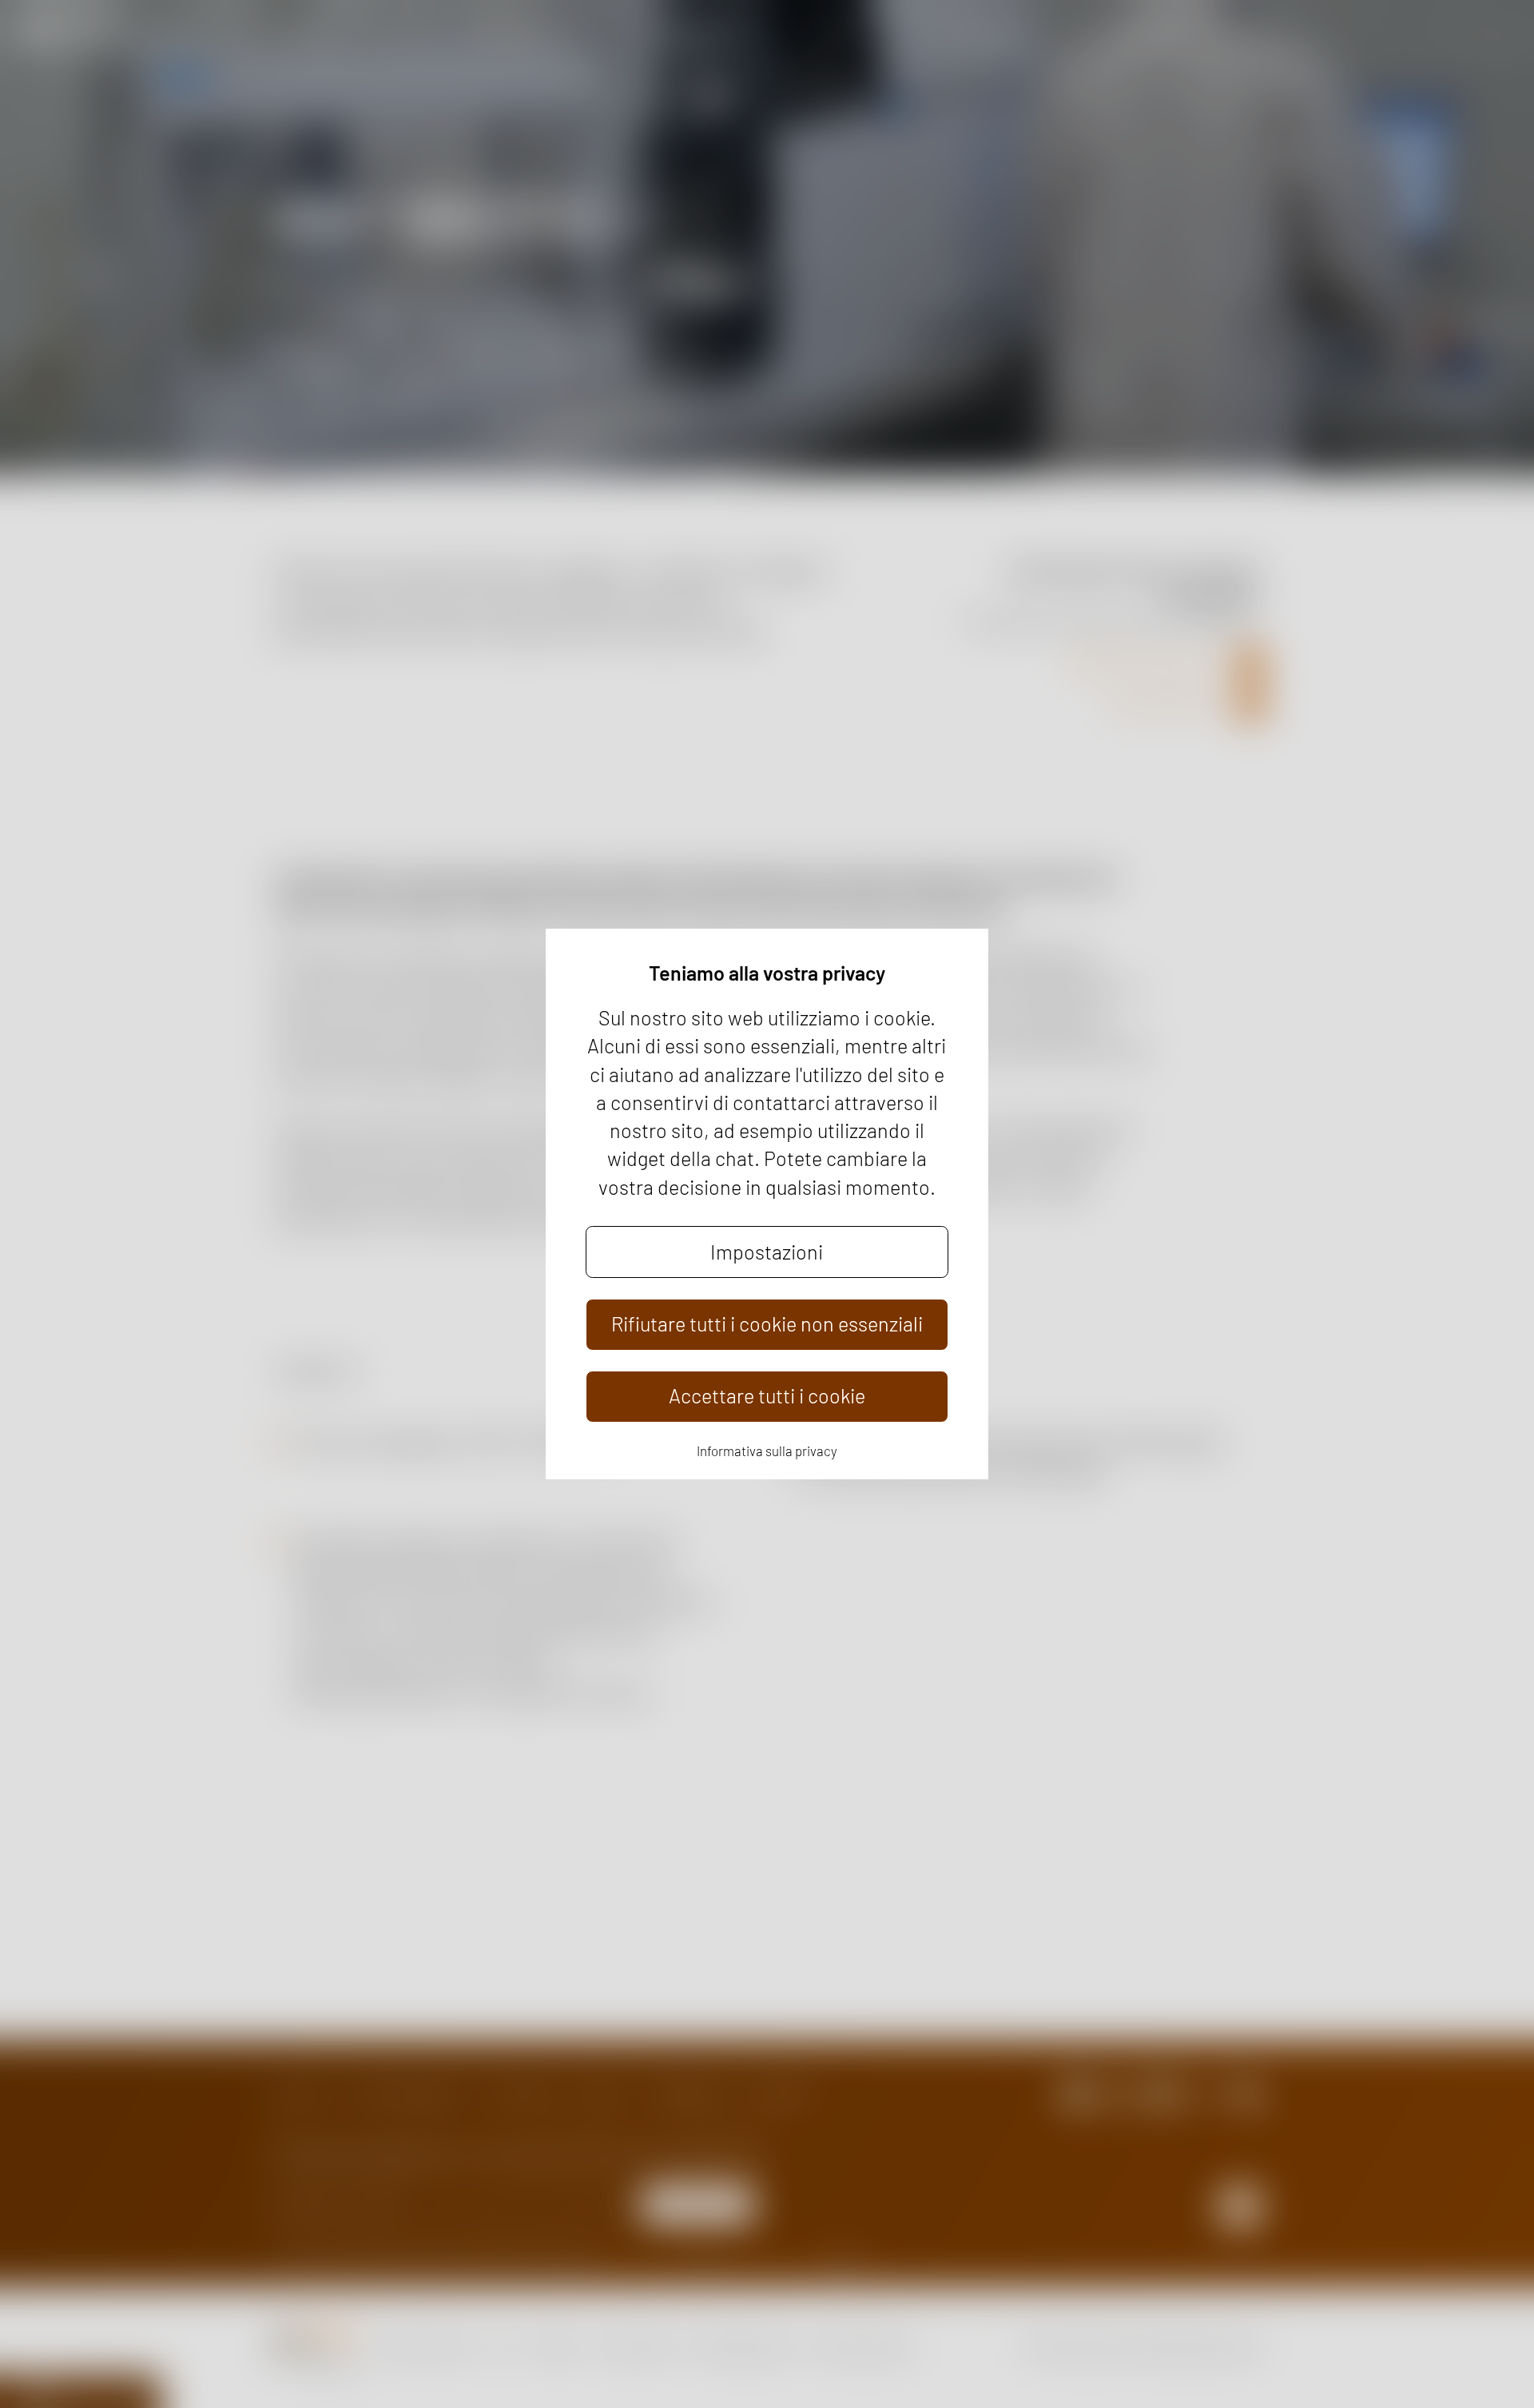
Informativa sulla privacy (767, 1451)
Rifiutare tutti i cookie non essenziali (767, 1323)
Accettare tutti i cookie (767, 1395)
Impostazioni (767, 1252)
